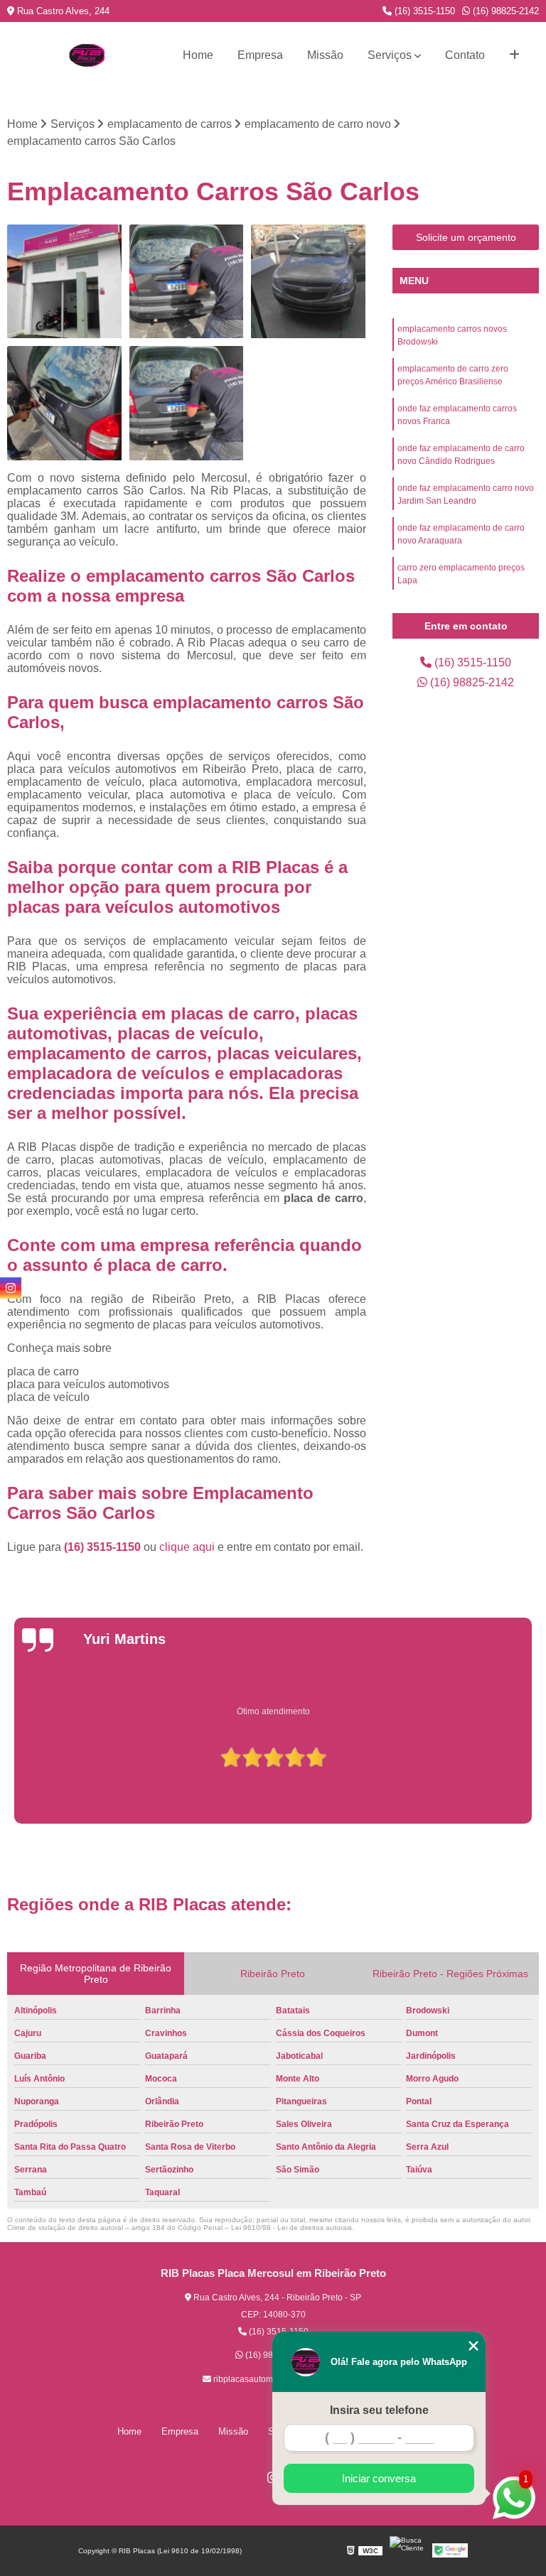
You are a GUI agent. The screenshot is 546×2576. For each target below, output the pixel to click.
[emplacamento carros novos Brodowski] (65, 282)
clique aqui (187, 1547)
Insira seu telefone (379, 2410)
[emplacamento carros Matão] (309, 282)
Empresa (260, 55)
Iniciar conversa (379, 2478)
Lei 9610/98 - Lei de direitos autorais (291, 2228)
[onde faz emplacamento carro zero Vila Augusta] (187, 282)
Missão (325, 55)
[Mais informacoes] (514, 55)
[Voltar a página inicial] (87, 55)
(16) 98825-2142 (504, 11)
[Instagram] (11, 1288)
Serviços (390, 55)
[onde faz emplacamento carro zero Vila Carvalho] (187, 404)
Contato (465, 55)
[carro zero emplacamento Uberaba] (65, 404)
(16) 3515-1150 (423, 11)
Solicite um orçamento (466, 237)
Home (198, 55)
